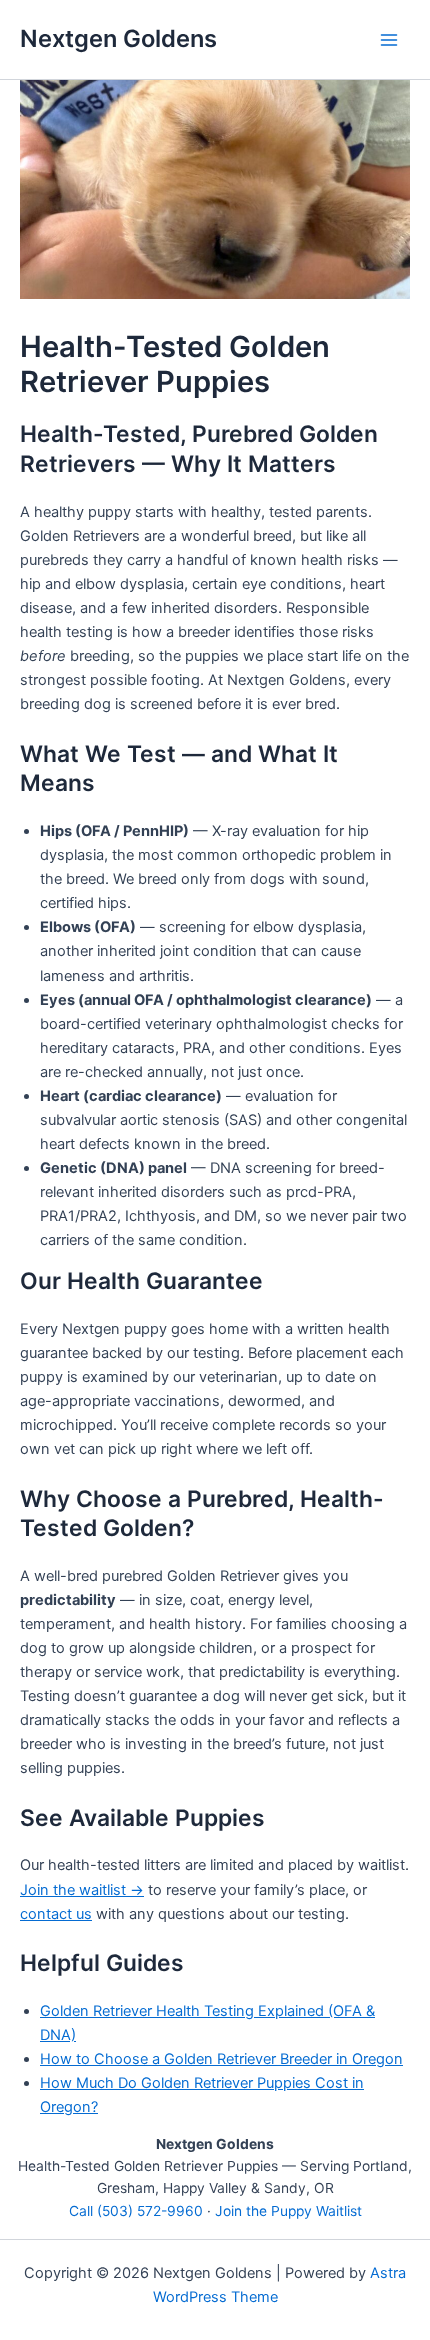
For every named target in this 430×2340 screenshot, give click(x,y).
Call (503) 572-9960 (136, 2211)
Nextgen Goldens (118, 38)
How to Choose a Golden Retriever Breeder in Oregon (221, 2059)
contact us (56, 1914)
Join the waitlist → (82, 1890)
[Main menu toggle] (389, 40)
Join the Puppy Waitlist (288, 2211)
